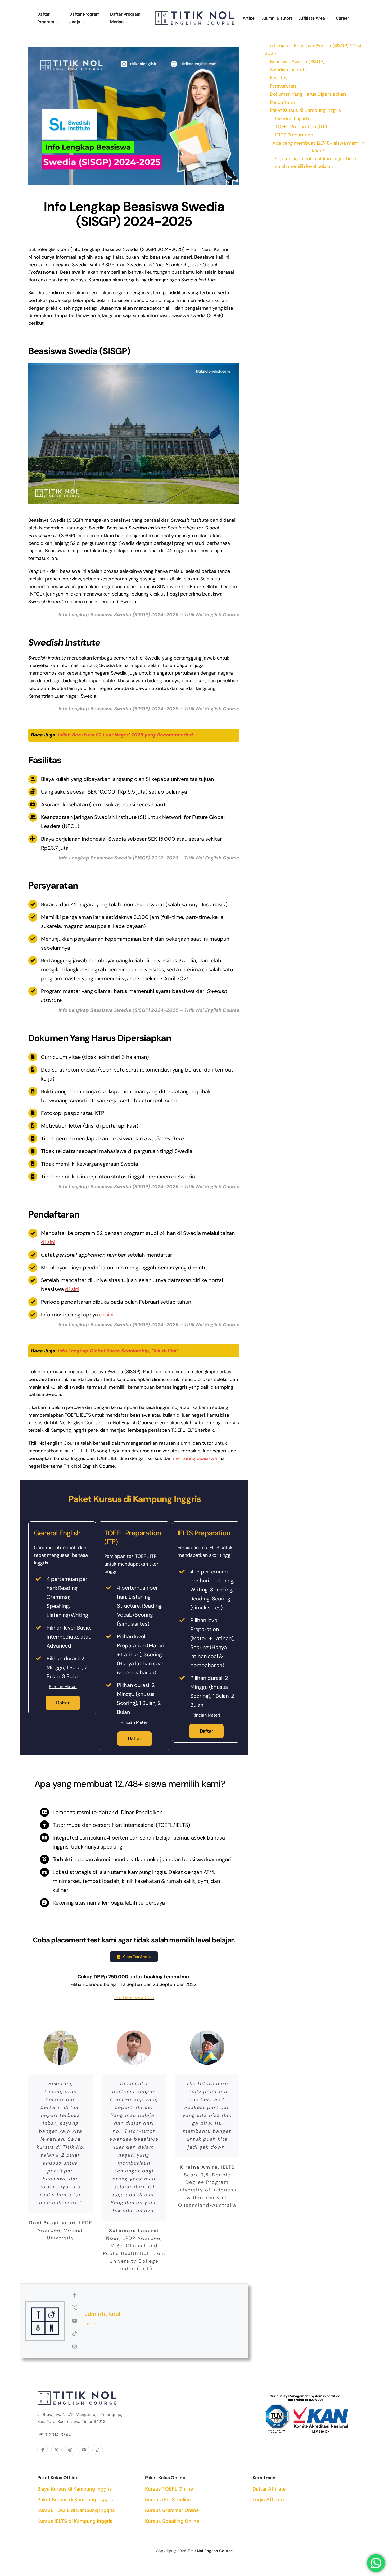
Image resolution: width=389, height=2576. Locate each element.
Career (342, 18)
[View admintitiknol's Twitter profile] (75, 2308)
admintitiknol (102, 2314)
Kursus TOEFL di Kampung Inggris (76, 2510)
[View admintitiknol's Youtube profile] (75, 2321)
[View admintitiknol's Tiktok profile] (75, 2334)
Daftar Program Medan (125, 18)
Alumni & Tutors (277, 18)
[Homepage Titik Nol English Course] (195, 18)
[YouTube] (84, 2450)
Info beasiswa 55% (134, 1997)
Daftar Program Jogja (85, 18)
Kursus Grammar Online (172, 2510)
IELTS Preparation (294, 135)
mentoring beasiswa (195, 1458)
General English (292, 118)
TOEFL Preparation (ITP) (301, 127)
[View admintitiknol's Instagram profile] (75, 2346)
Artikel (249, 18)
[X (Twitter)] (56, 2450)
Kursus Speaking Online (172, 2521)
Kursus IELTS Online (168, 2499)
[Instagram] (70, 2450)
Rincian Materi (63, 1687)
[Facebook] (43, 2450)
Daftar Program (46, 18)
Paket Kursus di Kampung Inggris (75, 2499)
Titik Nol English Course (210, 2551)
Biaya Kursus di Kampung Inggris (75, 2489)
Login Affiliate (268, 2499)
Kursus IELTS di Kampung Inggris (75, 2521)
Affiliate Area (312, 18)
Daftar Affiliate (269, 2489)
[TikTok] (98, 2450)
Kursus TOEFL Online (169, 2489)
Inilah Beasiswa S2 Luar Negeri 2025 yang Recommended (125, 735)
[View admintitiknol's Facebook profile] (75, 2295)
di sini (48, 1242)
